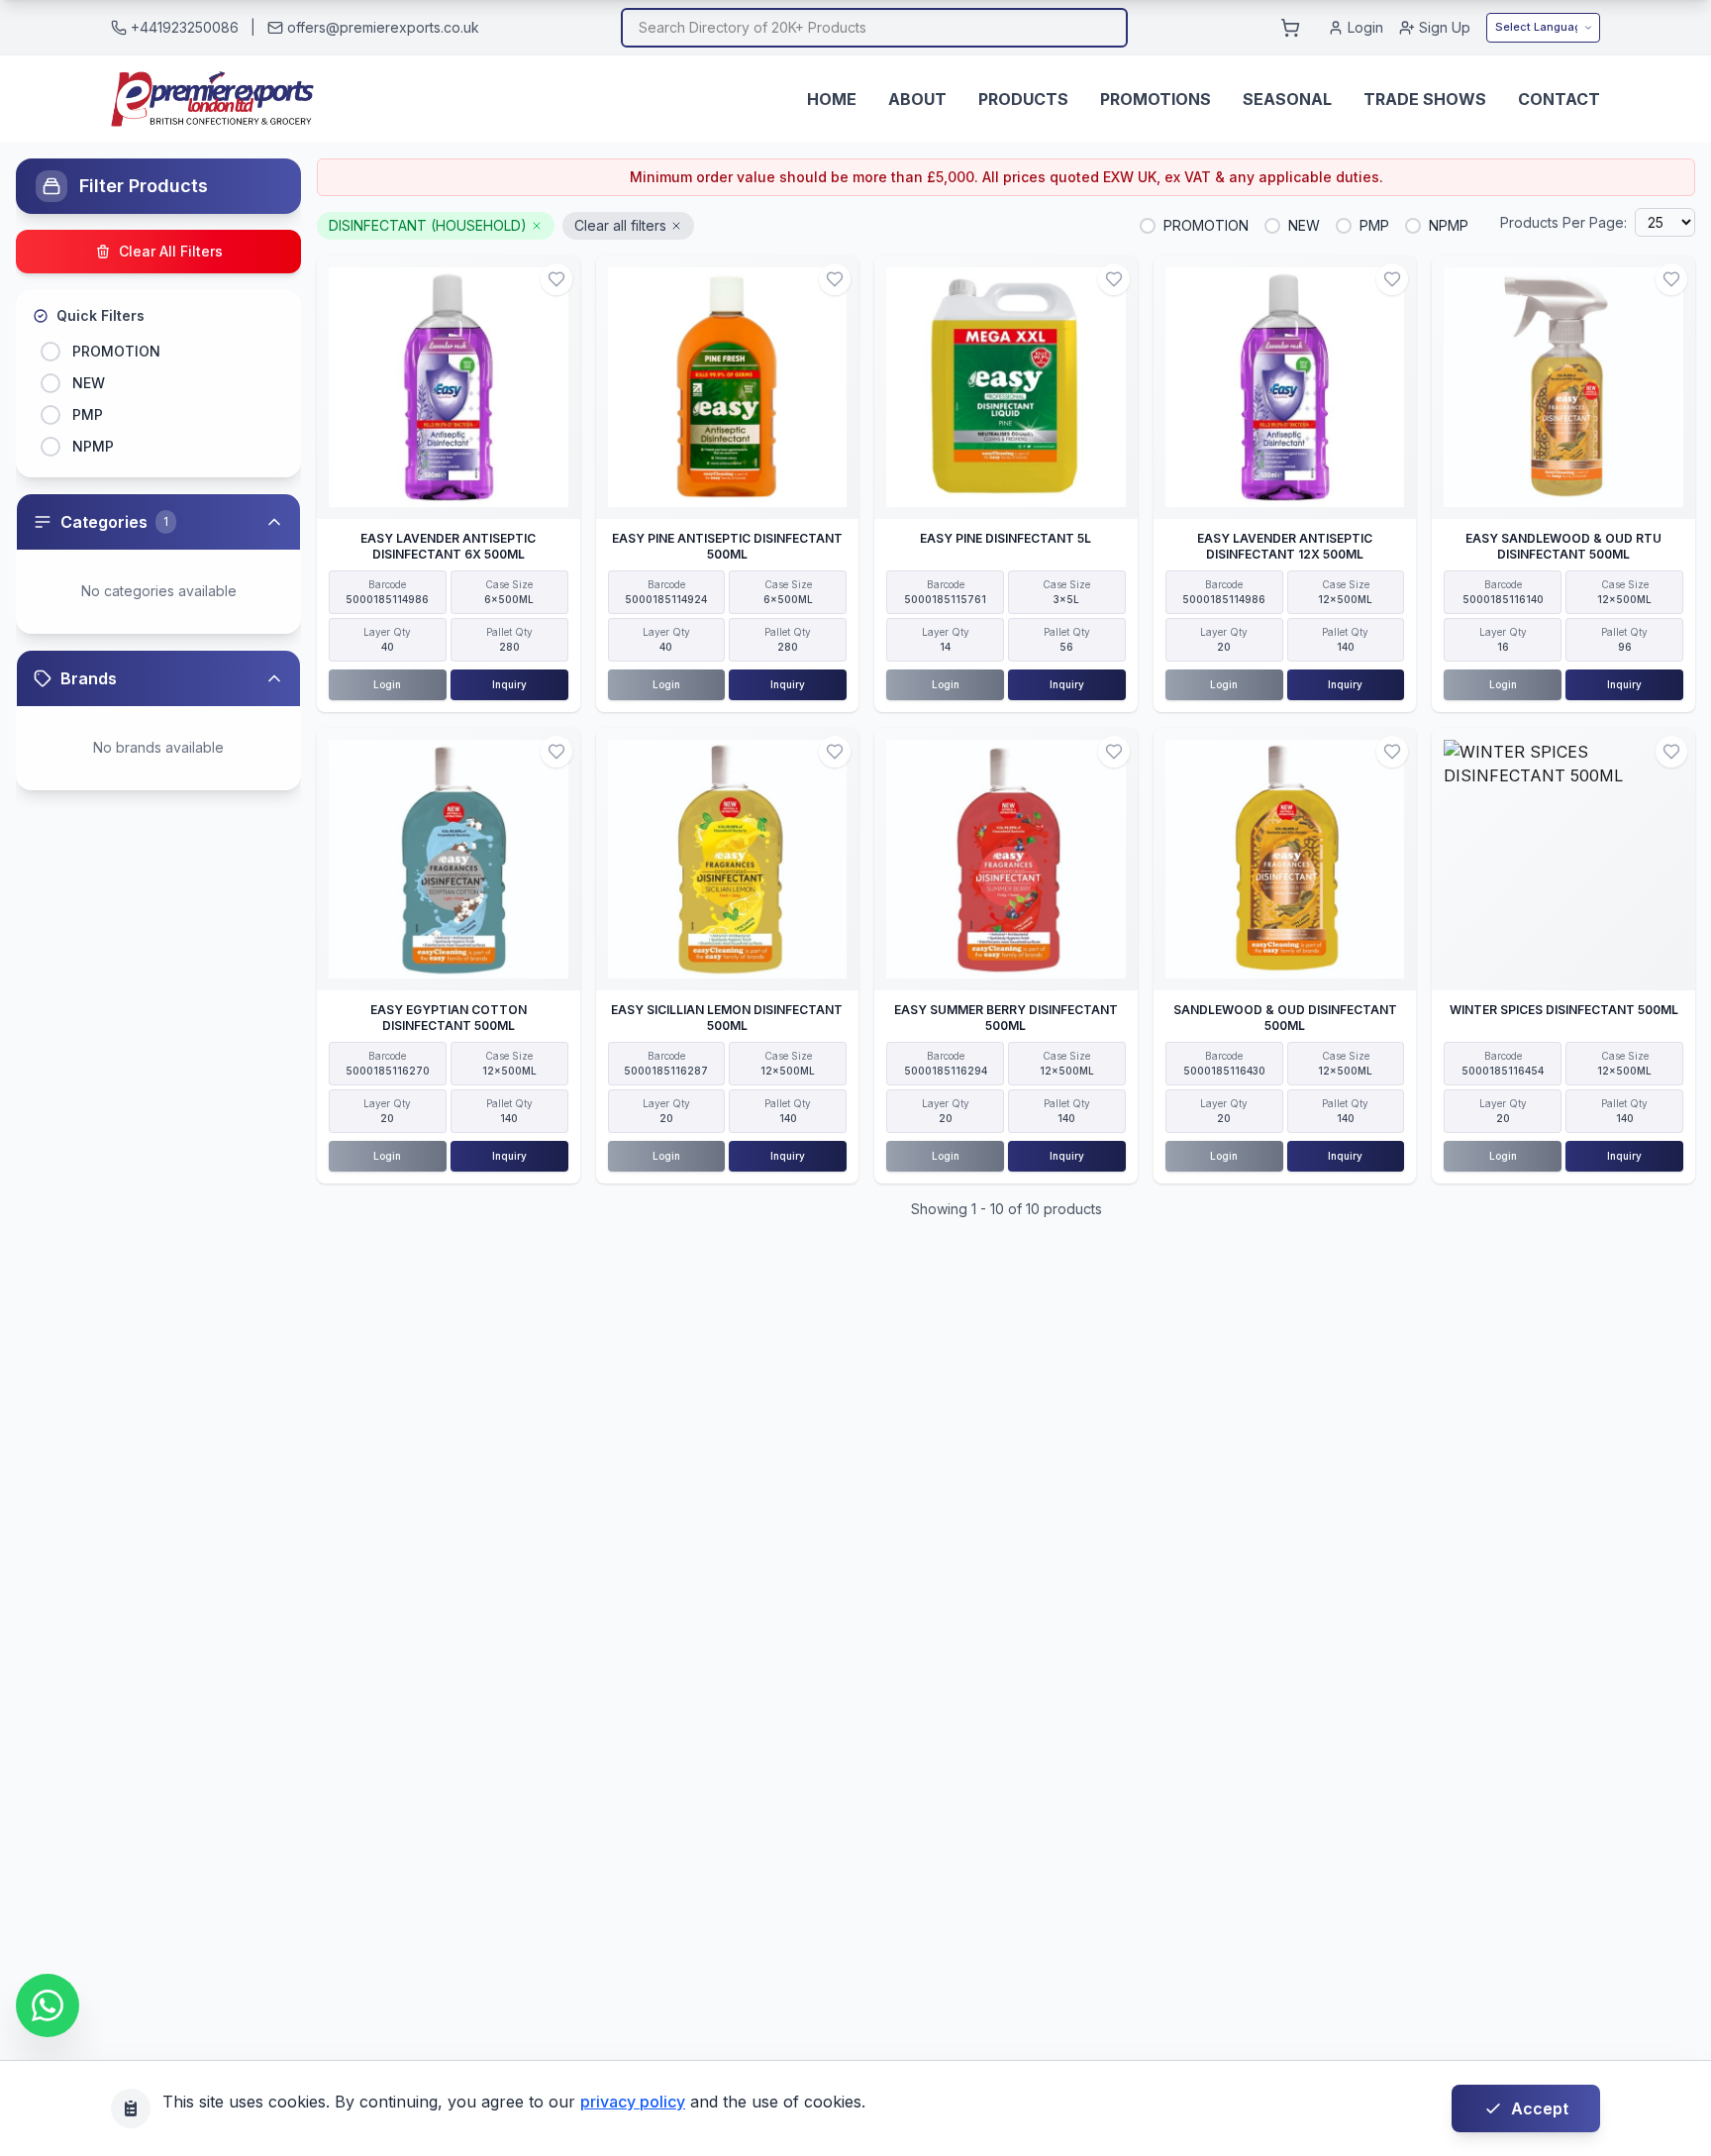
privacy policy (633, 2102)
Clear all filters (620, 225)
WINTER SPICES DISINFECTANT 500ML (1564, 1010)
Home (832, 99)
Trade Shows (1425, 99)
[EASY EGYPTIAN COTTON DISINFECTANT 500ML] (449, 860)
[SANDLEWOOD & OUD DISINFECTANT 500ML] (1285, 860)
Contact (1559, 99)
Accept (1540, 2108)
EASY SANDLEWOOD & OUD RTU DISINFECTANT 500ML (1563, 546)
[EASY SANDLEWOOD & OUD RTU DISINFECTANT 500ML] (1563, 387)
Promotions (1156, 99)
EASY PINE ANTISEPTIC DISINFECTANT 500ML (727, 546)
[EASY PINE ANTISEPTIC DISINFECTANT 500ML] (728, 387)
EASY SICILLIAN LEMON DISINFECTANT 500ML (727, 1018)
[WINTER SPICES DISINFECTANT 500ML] (1563, 860)
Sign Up (1445, 27)
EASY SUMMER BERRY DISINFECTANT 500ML (1006, 1018)
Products (1023, 99)
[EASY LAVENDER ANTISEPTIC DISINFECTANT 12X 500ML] (1285, 387)
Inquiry (509, 684)
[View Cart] (1290, 28)
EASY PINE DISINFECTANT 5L (1006, 538)
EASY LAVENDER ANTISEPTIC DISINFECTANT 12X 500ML (1285, 546)
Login (1365, 27)
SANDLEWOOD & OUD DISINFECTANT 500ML (1285, 1018)
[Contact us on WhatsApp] (48, 2005)
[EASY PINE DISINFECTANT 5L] (1006, 387)
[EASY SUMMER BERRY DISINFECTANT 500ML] (1006, 860)
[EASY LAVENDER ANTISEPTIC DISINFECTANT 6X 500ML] (449, 387)
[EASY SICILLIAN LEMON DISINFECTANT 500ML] (728, 860)
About (917, 99)
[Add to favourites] (556, 279)
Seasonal (1287, 99)
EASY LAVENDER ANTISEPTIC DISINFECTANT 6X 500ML (448, 546)
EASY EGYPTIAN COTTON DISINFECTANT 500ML (449, 1018)
